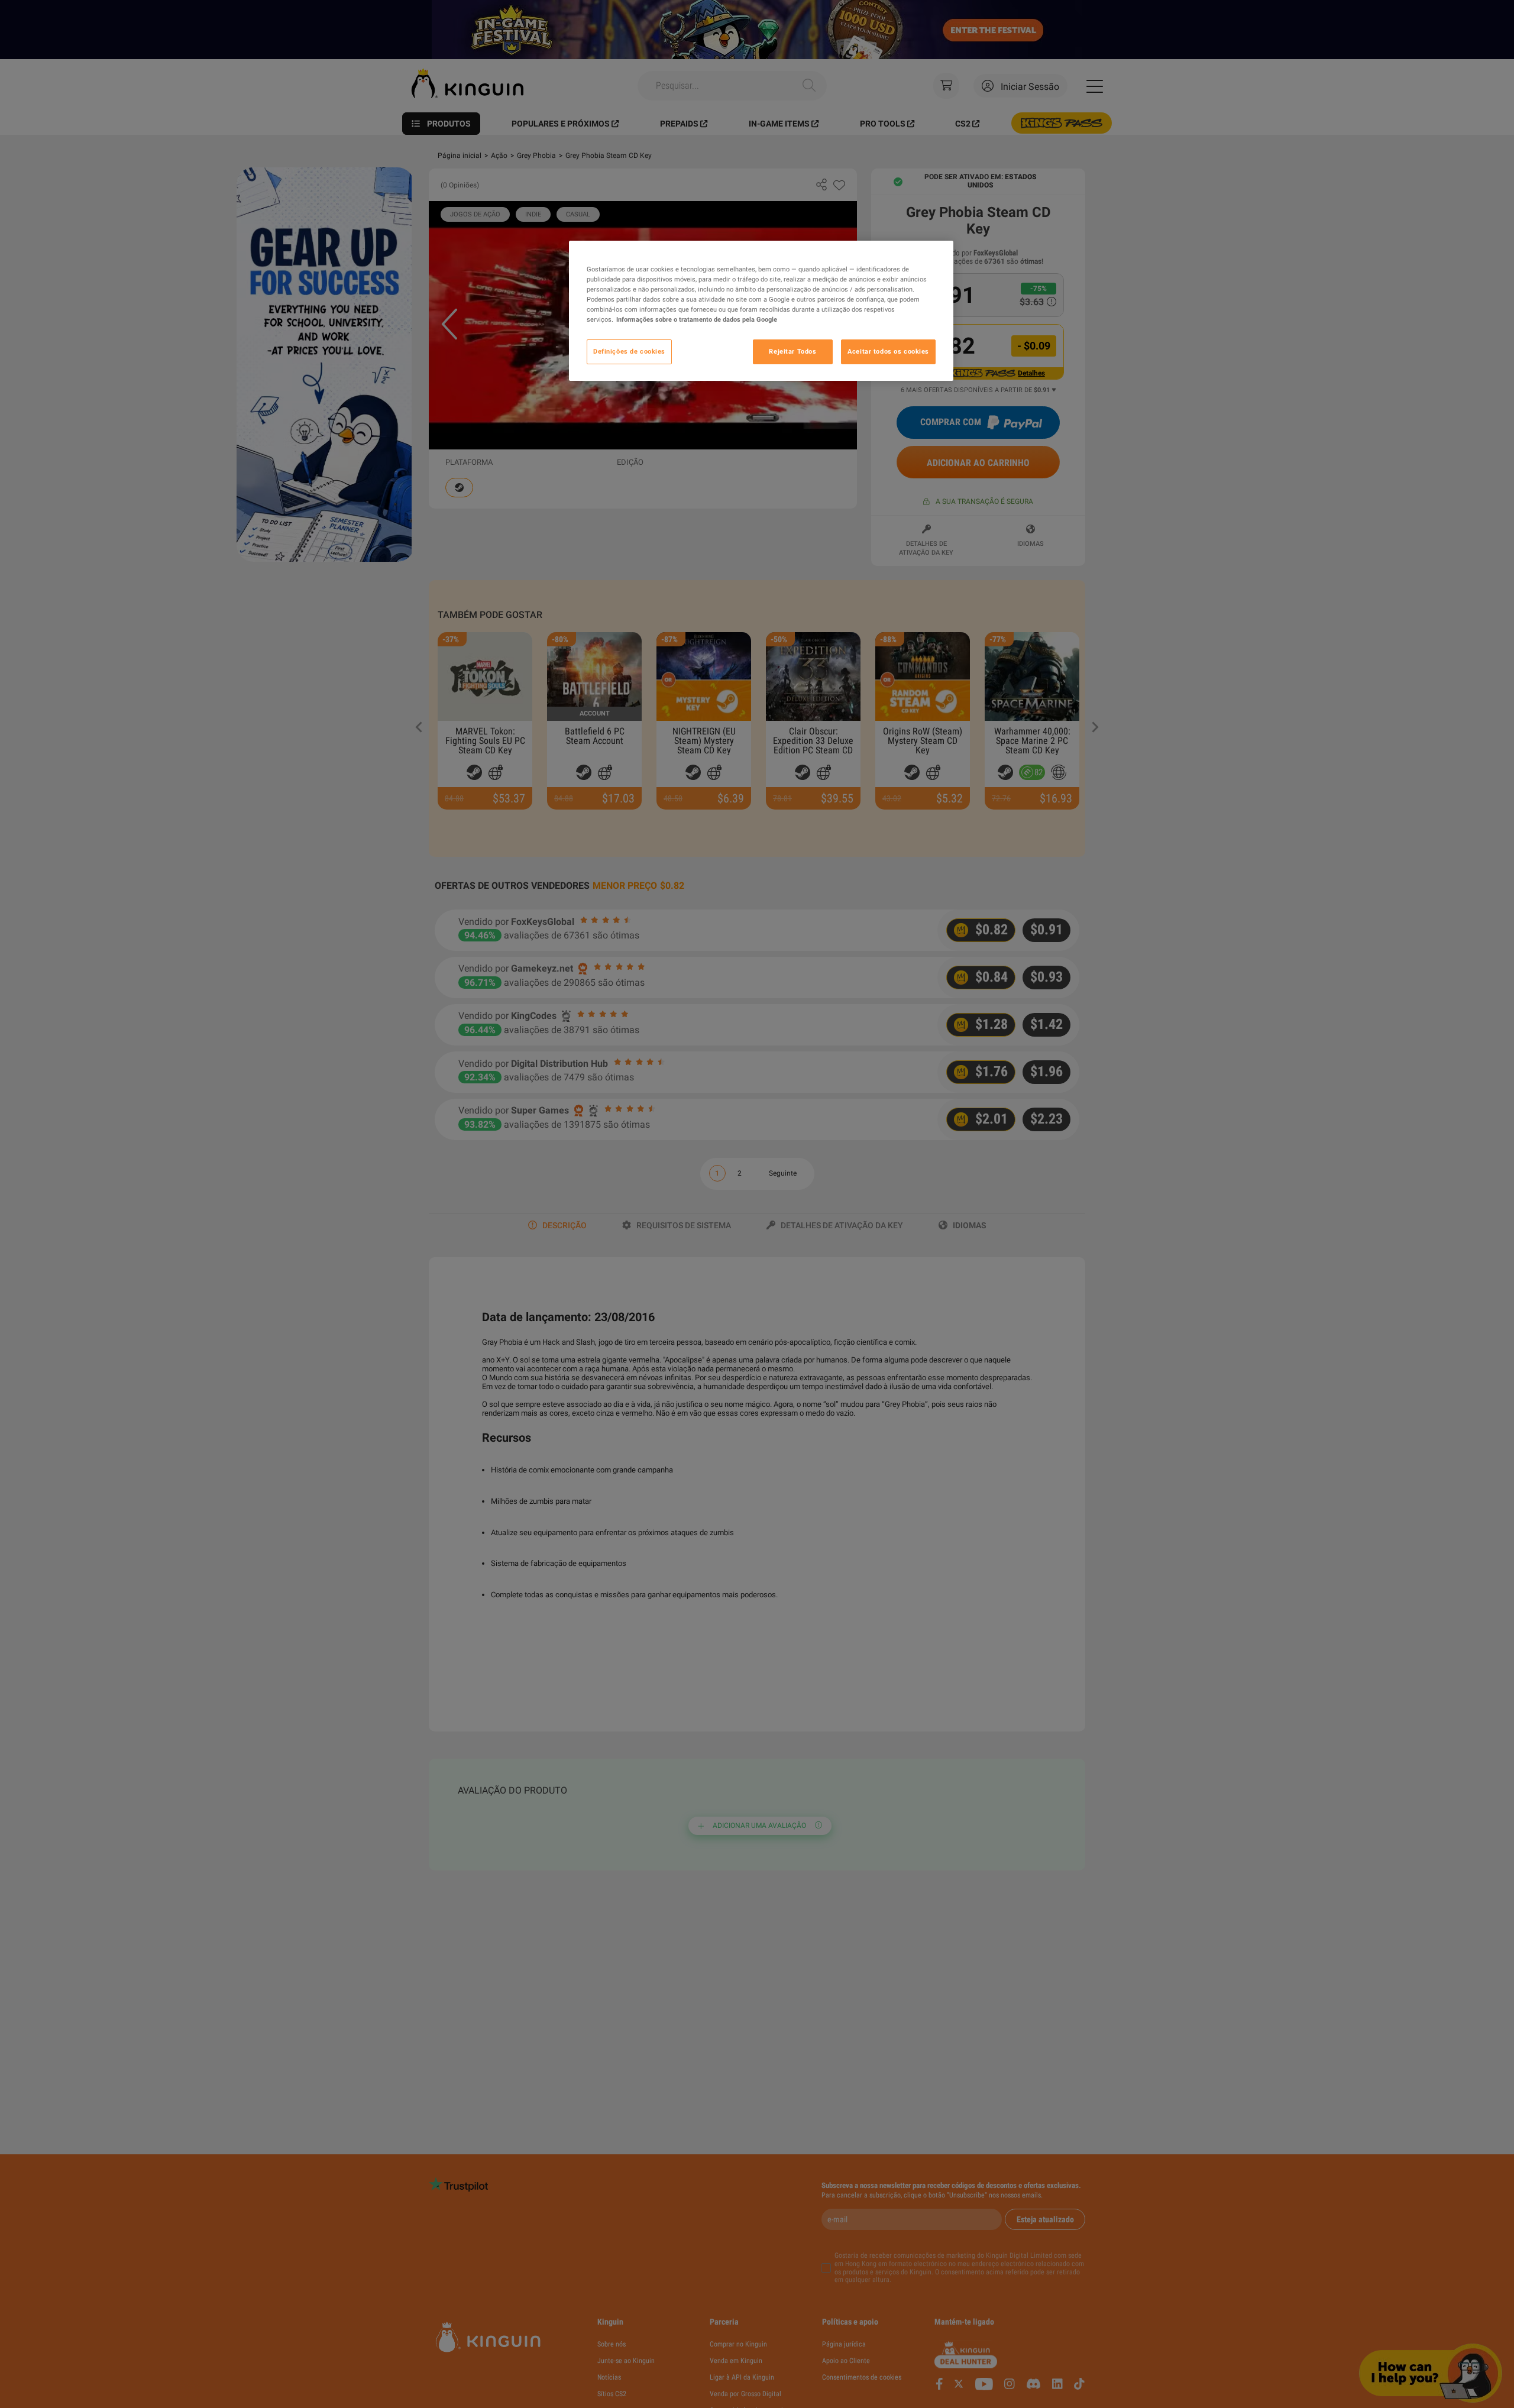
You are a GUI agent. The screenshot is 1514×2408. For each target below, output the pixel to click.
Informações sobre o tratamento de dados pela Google (697, 320)
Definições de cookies (629, 352)
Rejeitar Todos (792, 352)
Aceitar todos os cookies (888, 352)
